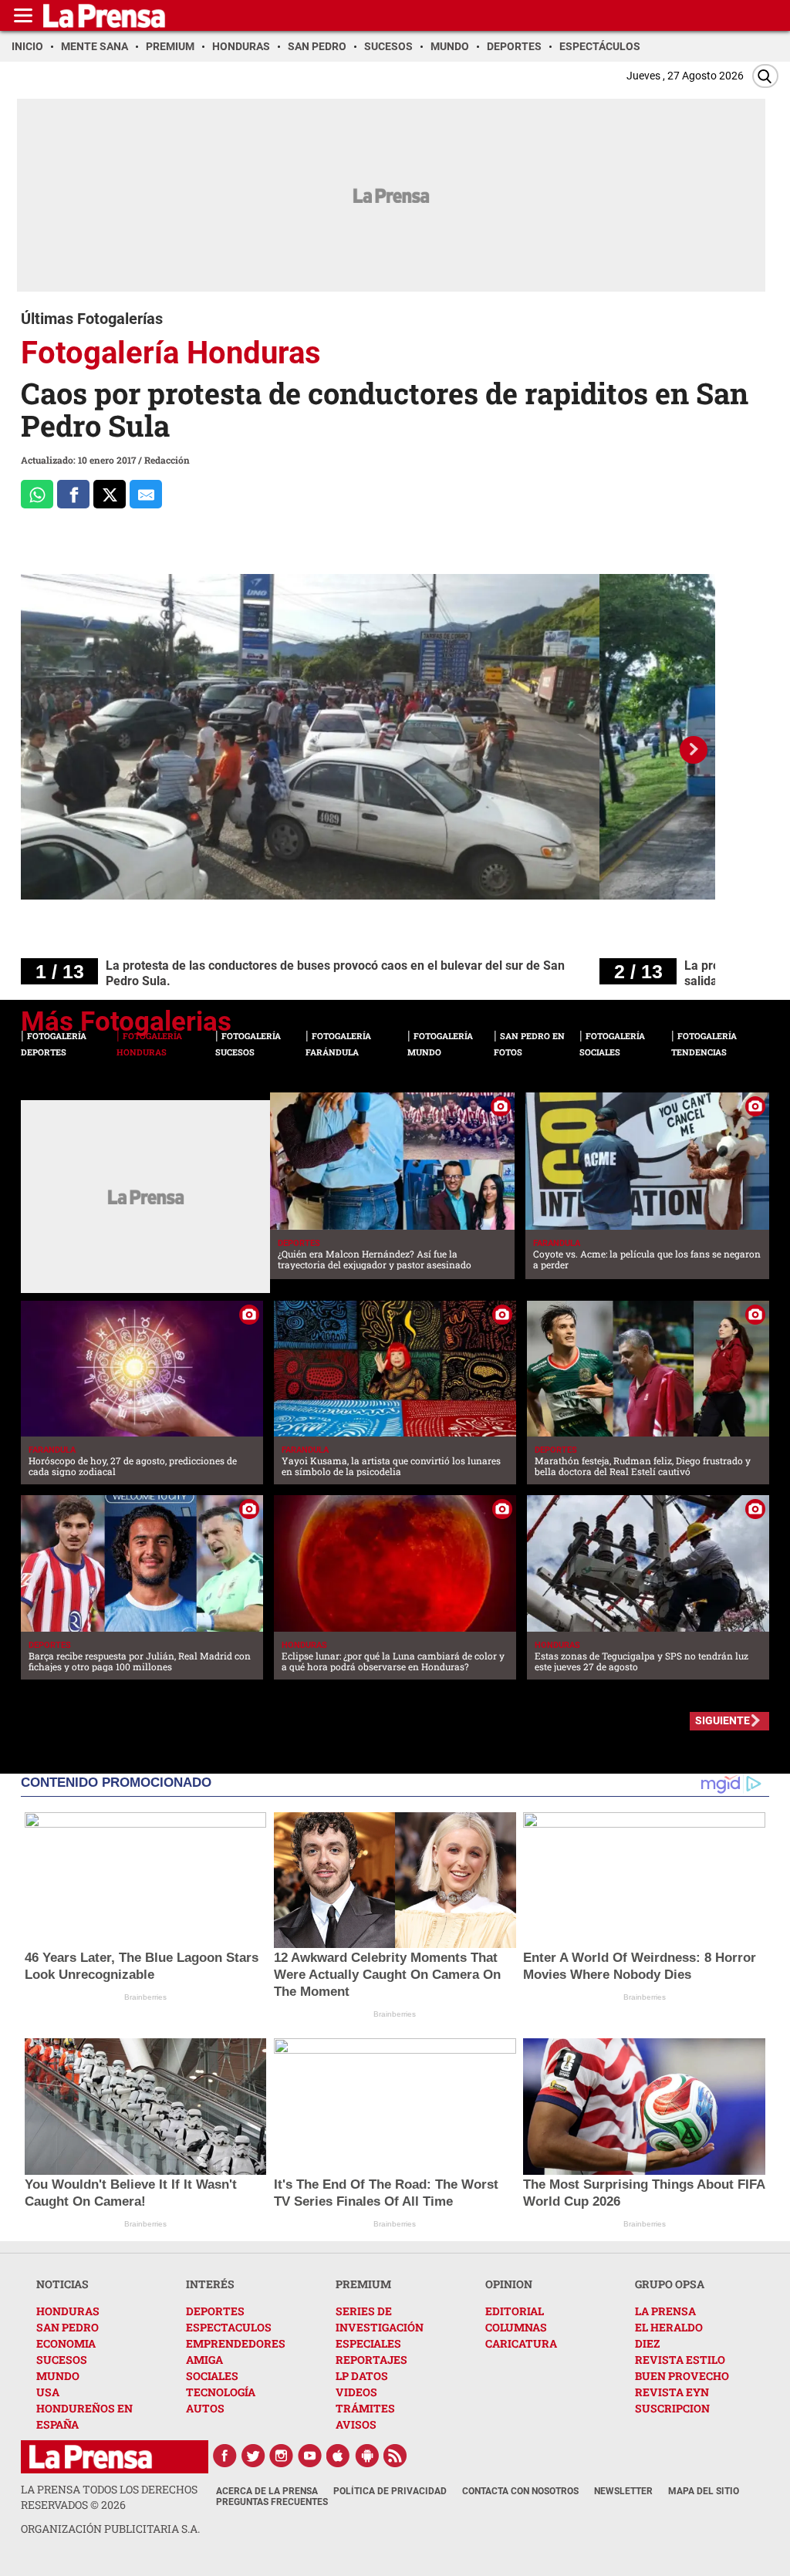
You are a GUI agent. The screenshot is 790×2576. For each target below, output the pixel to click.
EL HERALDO (669, 2327)
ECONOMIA (66, 2343)
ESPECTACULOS (229, 2327)
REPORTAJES (371, 2360)
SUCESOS (62, 2360)
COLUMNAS (516, 2327)
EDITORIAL (515, 2311)
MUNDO (58, 2376)
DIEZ (647, 2343)
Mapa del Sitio (704, 2491)
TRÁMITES (365, 2408)
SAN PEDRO (68, 2327)
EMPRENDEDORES (236, 2343)
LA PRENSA (665, 2311)
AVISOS (356, 2424)
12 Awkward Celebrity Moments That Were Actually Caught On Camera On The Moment (387, 1975)
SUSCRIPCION (672, 2408)
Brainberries (145, 1997)
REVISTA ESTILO (680, 2360)
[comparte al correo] (146, 494)
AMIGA (204, 2360)
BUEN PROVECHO (682, 2376)
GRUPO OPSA (670, 2284)
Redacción (167, 460)
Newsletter (623, 2491)
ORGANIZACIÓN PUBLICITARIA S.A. (110, 2529)
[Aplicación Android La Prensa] (367, 2456)
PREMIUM (363, 2284)
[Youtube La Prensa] (310, 2456)
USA (48, 2392)
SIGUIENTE (722, 1720)
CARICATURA (521, 2343)
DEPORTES (215, 2311)
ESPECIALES (368, 2343)
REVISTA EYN (672, 2392)
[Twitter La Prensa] (253, 2456)
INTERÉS (210, 2284)
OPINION (509, 2284)
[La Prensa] (91, 2457)
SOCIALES (212, 2376)
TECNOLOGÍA (221, 2392)
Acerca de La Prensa (267, 2491)
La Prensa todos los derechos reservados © (109, 2497)
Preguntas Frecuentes (272, 2502)
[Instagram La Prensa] (282, 2456)
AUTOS (205, 2408)
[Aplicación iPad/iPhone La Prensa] (339, 2456)
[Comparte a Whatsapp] (37, 494)
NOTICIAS (62, 2284)
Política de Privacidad (390, 2491)
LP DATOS (362, 2376)
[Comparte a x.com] (110, 494)
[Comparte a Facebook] (73, 494)
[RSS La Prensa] (396, 2456)
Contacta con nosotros (520, 2491)
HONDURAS (68, 2311)
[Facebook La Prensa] (225, 2456)
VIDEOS (356, 2392)
